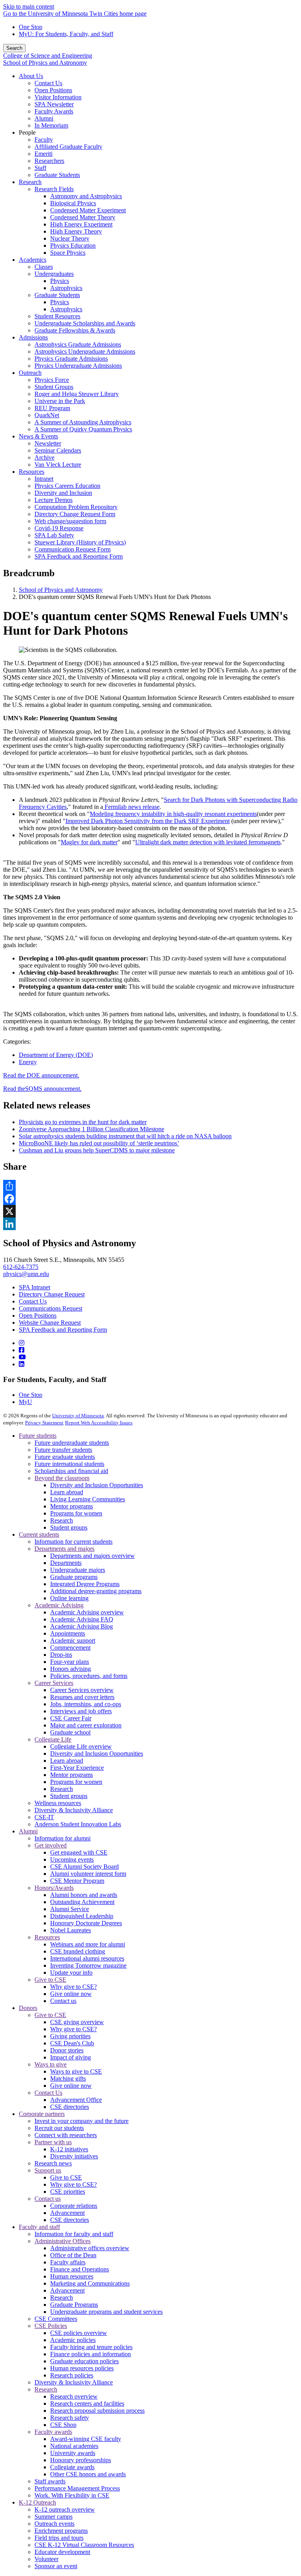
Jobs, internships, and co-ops (86, 1704)
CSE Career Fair (71, 1718)
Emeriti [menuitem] (44, 154)
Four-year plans (70, 1662)
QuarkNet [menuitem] (47, 415)
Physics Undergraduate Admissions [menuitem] (78, 366)
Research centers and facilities (87, 2403)
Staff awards (50, 2481)
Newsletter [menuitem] (48, 443)
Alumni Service (70, 1909)
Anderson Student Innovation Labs (78, 1824)
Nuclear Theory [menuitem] (70, 238)
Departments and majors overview (92, 1556)
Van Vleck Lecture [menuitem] (58, 465)
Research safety (70, 2418)
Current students (39, 1534)
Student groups (69, 1527)
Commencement (70, 1648)
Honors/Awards (54, 1888)
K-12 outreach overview (65, 2509)
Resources (47, 1937)
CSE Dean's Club (72, 2043)
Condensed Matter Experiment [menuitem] (88, 210)
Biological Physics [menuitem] (73, 203)
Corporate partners (42, 2114)
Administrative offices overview (90, 2248)
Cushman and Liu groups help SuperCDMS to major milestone (97, 1150)
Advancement (67, 2213)
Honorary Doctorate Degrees (86, 1923)
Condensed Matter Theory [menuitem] (83, 217)
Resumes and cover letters (82, 1697)
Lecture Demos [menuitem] (53, 500)
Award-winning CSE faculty (86, 2439)
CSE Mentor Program (77, 1881)
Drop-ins (61, 1655)
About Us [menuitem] (31, 76)
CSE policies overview (79, 2333)
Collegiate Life (53, 1739)
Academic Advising (59, 1605)
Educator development (62, 2552)
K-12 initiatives (69, 2149)
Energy (28, 1062)
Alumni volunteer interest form (88, 1874)
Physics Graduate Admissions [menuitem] (71, 359)
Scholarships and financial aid (71, 1471)
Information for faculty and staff (74, 2234)
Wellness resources (58, 1803)
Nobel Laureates (71, 1930)
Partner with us (53, 2142)
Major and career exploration (86, 1725)
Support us (48, 2170)
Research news (53, 2163)
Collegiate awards (72, 2467)
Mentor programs (72, 1506)
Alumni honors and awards (84, 1895)
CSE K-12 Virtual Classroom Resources (84, 2545)
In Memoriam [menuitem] (51, 125)
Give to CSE (50, 1980)
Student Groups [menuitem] (54, 387)
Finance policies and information (91, 2354)
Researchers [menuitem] (49, 161)
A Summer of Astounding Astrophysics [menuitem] (83, 422)
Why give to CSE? (73, 1987)
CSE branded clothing (78, 1951)
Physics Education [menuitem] (73, 246)
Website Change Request (50, 1323)
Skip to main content (29, 6)
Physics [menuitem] (60, 281)
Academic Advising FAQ (82, 1619)
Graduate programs (74, 1577)
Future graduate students (65, 1457)
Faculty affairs (68, 2262)
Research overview (74, 2396)
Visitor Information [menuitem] (58, 97)
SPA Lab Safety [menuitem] (54, 535)
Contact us (63, 2001)
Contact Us (33, 1301)
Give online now (71, 1994)
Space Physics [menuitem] (68, 253)
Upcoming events (72, 1859)
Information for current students (73, 1542)
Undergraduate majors (78, 1570)
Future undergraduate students (72, 1443)
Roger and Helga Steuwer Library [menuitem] (77, 394)
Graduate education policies (84, 2361)
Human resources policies (82, 2368)
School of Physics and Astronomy (45, 63)
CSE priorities (68, 2192)
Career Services (54, 1683)
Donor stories (67, 2050)
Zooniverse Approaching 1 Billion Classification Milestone (92, 1129)
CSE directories (70, 2107)
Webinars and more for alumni (88, 1944)
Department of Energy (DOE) (56, 1055)
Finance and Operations (80, 2269)
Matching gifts (68, 2079)
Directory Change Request (52, 1294)
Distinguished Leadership (82, 1916)
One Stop (31, 27)
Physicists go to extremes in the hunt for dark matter (83, 1122)
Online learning (69, 1598)
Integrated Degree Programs (85, 1584)
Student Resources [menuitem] (57, 316)
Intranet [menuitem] (44, 479)
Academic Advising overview (87, 1612)
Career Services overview (82, 1690)
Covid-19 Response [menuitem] (59, 528)
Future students (38, 1436)
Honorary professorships (81, 2460)
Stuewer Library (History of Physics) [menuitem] (80, 542)
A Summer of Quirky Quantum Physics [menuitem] (83, 429)
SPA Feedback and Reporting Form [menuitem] (79, 556)
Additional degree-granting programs (96, 1591)
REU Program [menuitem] (52, 408)
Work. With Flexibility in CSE (72, 2495)
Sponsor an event (56, 2566)
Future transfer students (63, 1450)
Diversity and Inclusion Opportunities (97, 1485)
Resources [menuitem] (32, 472)
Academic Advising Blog (82, 1626)
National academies (74, 2446)
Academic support (73, 1640)
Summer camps (53, 2517)
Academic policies (73, 2340)
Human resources (72, 2276)
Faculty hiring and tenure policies (91, 2347)
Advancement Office (76, 2100)
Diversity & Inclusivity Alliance (74, 1810)
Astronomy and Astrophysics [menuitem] (86, 196)
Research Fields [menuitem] (54, 189)
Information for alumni (63, 1838)
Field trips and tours (59, 2538)
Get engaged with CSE (79, 1852)
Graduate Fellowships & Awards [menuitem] (75, 330)
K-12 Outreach (37, 2502)
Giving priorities (70, 2036)
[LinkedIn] (22, 1364)
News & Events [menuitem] (38, 436)
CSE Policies (51, 2326)
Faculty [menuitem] (44, 140)
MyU (25, 1402)
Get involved (51, 1845)
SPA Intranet (34, 1287)
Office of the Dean (73, 2255)
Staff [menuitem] (40, 168)
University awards (73, 2453)
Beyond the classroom (62, 1478)
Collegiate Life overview (81, 1746)
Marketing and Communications (90, 2283)
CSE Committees (56, 2319)
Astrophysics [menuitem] (66, 288)
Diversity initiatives (74, 2156)
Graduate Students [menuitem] (57, 175)
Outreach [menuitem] (30, 373)
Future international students (69, 1464)
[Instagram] (22, 1343)
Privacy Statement (44, 1423)
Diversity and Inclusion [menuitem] (63, 493)
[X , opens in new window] (150, 1211)
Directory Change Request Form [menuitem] (75, 514)
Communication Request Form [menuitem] (73, 549)
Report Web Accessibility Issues (99, 1423)
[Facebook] (22, 1350)
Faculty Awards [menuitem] (54, 111)
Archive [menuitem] (44, 457)
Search (14, 48)
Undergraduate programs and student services (106, 2312)
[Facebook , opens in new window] (150, 1199)
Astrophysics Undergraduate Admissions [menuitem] (85, 351)
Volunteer (46, 2559)
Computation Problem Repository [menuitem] (76, 507)
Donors (28, 2008)
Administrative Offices (63, 2241)
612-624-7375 (21, 1267)
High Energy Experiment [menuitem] (81, 224)
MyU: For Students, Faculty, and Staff (66, 34)
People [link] (27, 132)
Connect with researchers (66, 2135)
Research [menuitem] (30, 182)
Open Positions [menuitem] (53, 90)
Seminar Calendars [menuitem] (58, 450)
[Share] (150, 1186)
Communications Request (51, 1308)
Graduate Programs (74, 2305)
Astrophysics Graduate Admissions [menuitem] (78, 344)
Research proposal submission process (97, 2411)
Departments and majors (64, 1549)
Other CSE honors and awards (88, 2474)
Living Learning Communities (88, 1499)
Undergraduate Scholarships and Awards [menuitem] (85, 323)
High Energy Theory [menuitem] (76, 231)
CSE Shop (63, 2425)
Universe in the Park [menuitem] (60, 401)
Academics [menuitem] (33, 260)
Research (62, 1520)
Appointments (68, 1633)
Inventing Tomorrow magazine (88, 1965)
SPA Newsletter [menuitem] (54, 104)
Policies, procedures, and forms (89, 1676)
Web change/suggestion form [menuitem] (70, 521)
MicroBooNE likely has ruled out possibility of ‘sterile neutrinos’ (99, 1143)
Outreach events (54, 2524)
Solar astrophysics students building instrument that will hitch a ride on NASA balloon (125, 1136)
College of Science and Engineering (48, 56)
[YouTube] (22, 1357)
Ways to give (51, 2064)
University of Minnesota (78, 1416)
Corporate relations (74, 2206)
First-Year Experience (77, 1768)
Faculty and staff (39, 2227)
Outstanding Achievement (82, 1902)
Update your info (71, 1973)
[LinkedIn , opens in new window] (150, 1224)
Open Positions (38, 1315)
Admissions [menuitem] (33, 337)
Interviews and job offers (81, 1711)
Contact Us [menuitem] (48, 83)
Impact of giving (71, 2057)
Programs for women (76, 1513)
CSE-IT (44, 1817)
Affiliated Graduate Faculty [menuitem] (68, 147)
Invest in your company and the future (82, 2121)
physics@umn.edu (26, 1274)
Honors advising (71, 1669)
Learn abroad (67, 1492)
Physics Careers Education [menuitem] (67, 486)
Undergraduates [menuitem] (54, 274)
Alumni (28, 1831)
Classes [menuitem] (44, 267)
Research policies (72, 2375)
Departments (66, 1563)
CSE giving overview (77, 2022)
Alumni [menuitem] (44, 118)
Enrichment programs (61, 2531)
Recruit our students (59, 2128)
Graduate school (70, 1732)
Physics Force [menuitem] (52, 380)
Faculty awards (53, 2432)
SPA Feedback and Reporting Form (63, 1330)
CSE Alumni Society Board (84, 1867)
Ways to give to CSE (76, 2071)
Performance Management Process (77, 2488)
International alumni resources (87, 1958)
